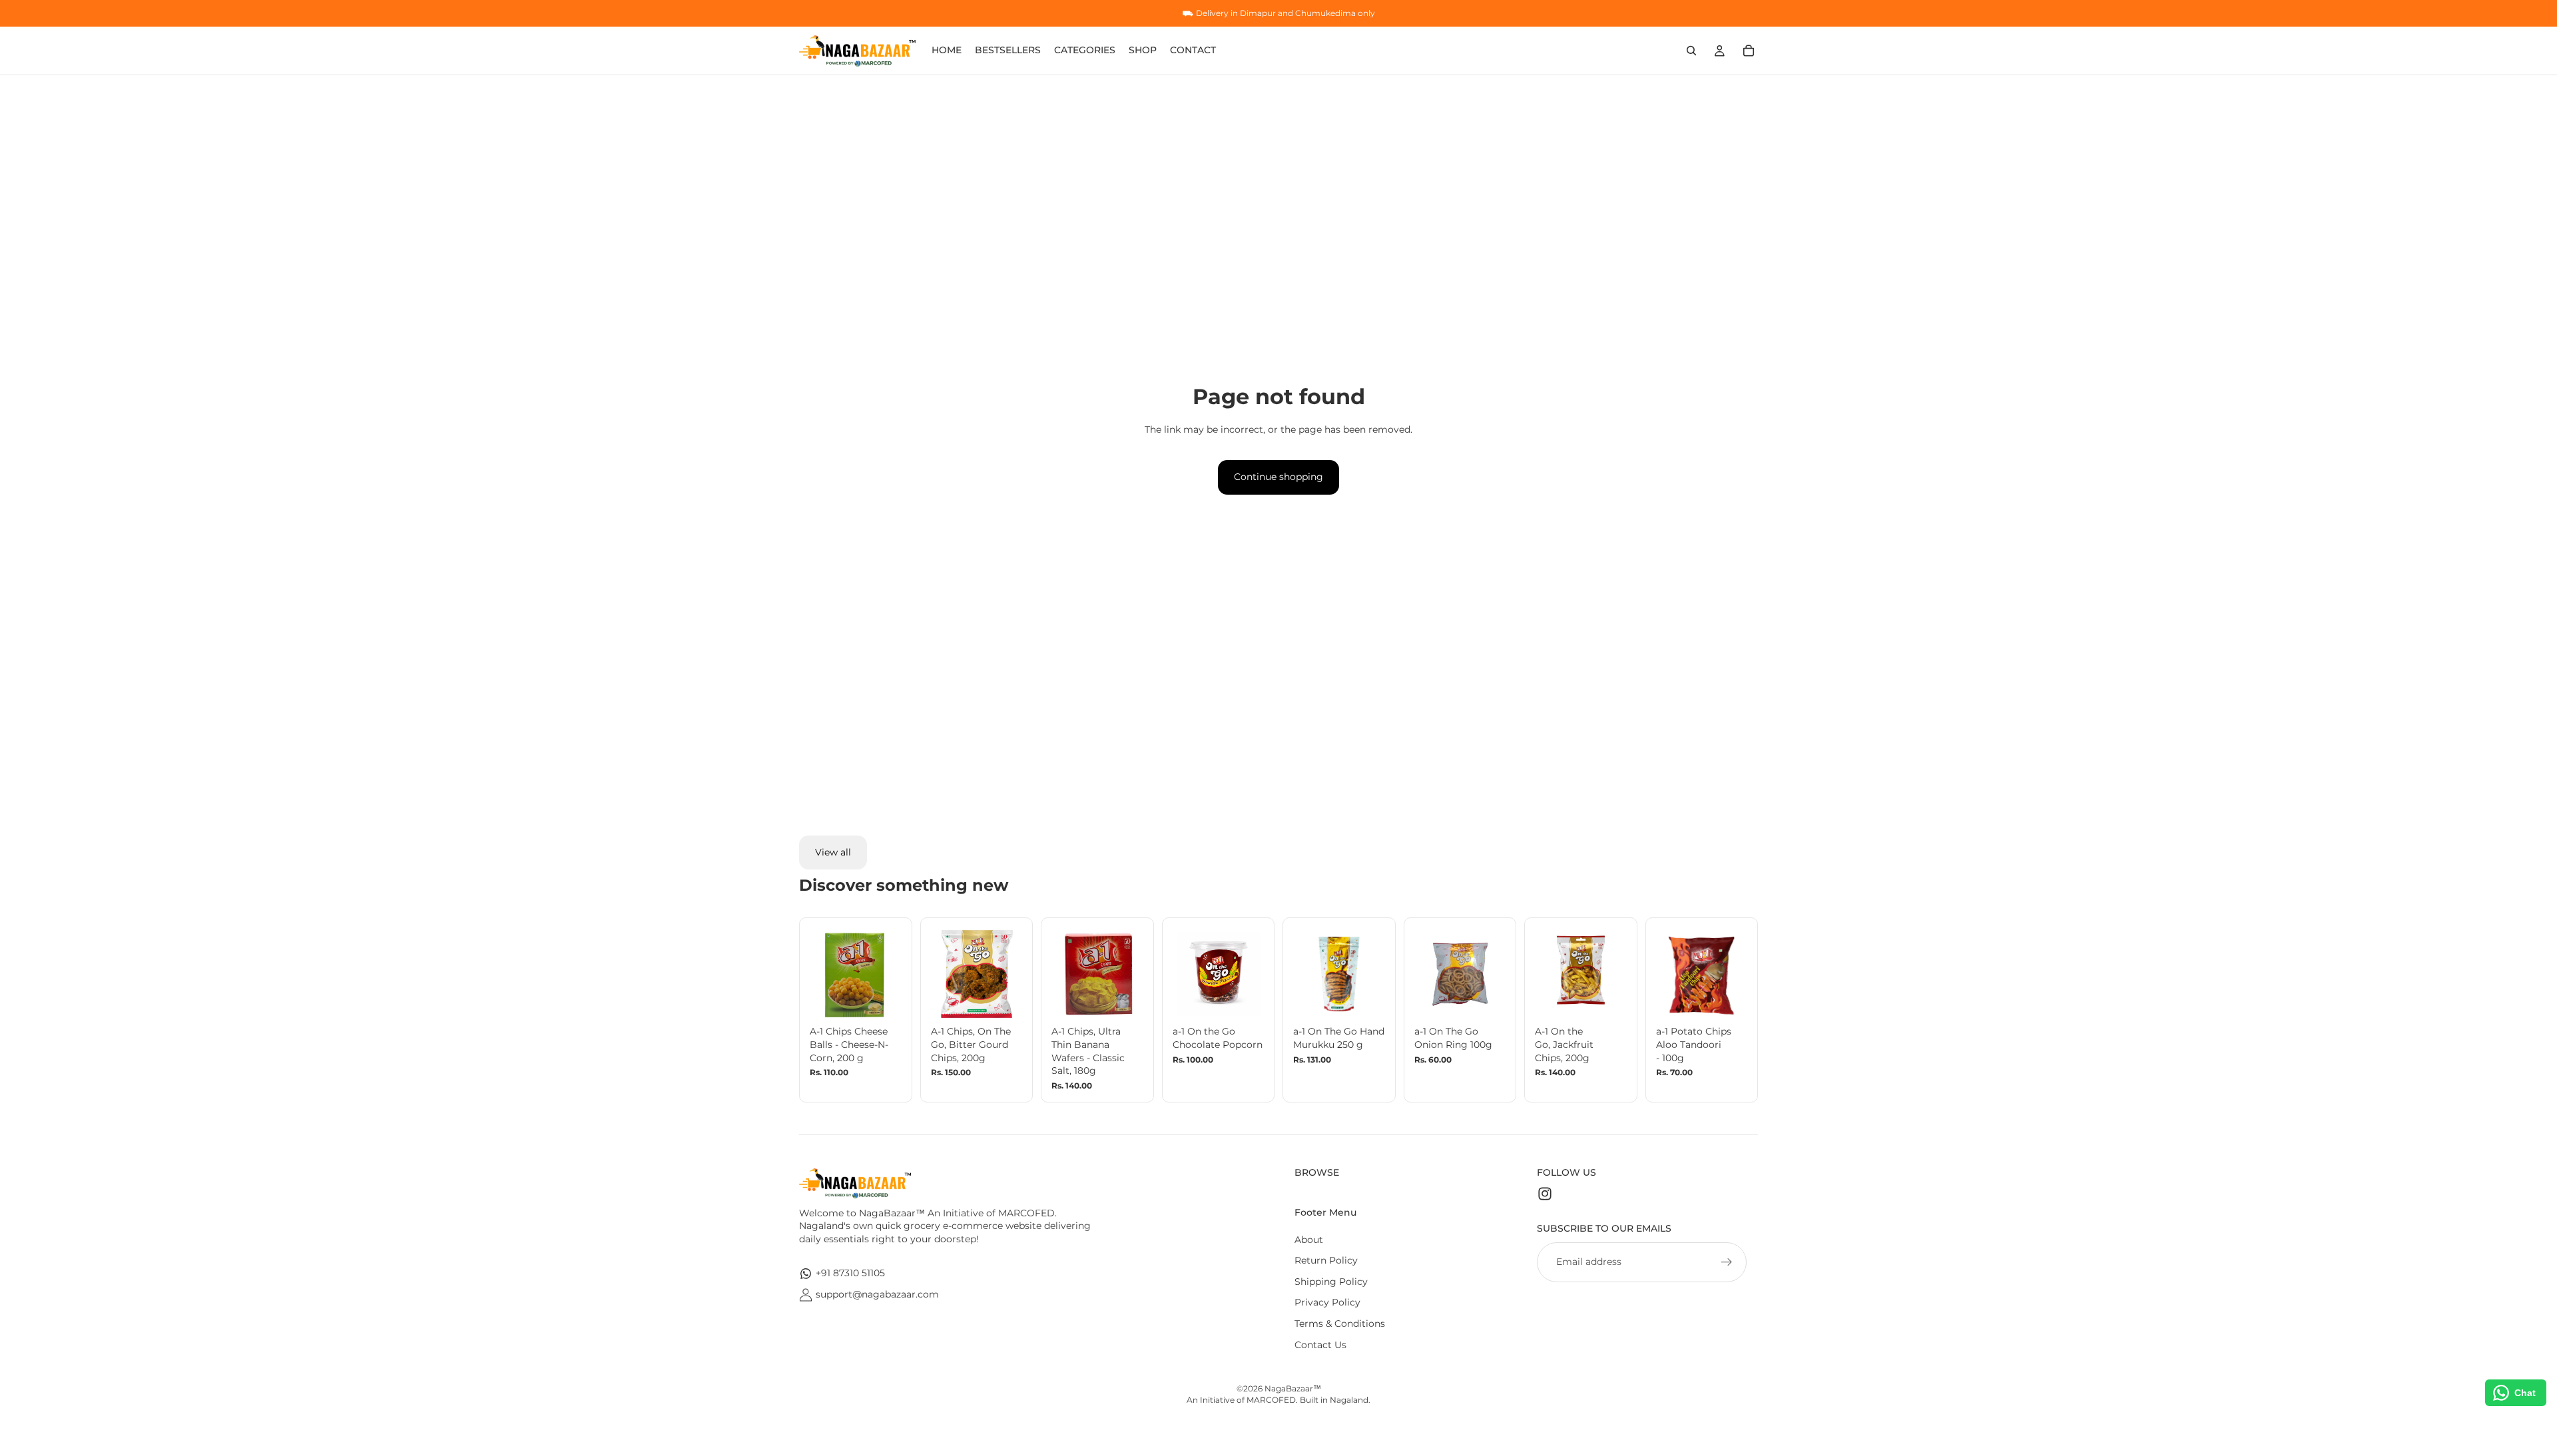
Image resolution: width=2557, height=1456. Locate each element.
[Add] (881, 1000)
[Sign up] (1727, 1262)
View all (833, 852)
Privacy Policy (1327, 1302)
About (1309, 1240)
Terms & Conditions (1340, 1324)
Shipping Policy (1331, 1282)
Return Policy (1326, 1260)
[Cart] (1749, 51)
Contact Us (1320, 1345)
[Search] (1691, 51)
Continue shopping (1278, 477)
